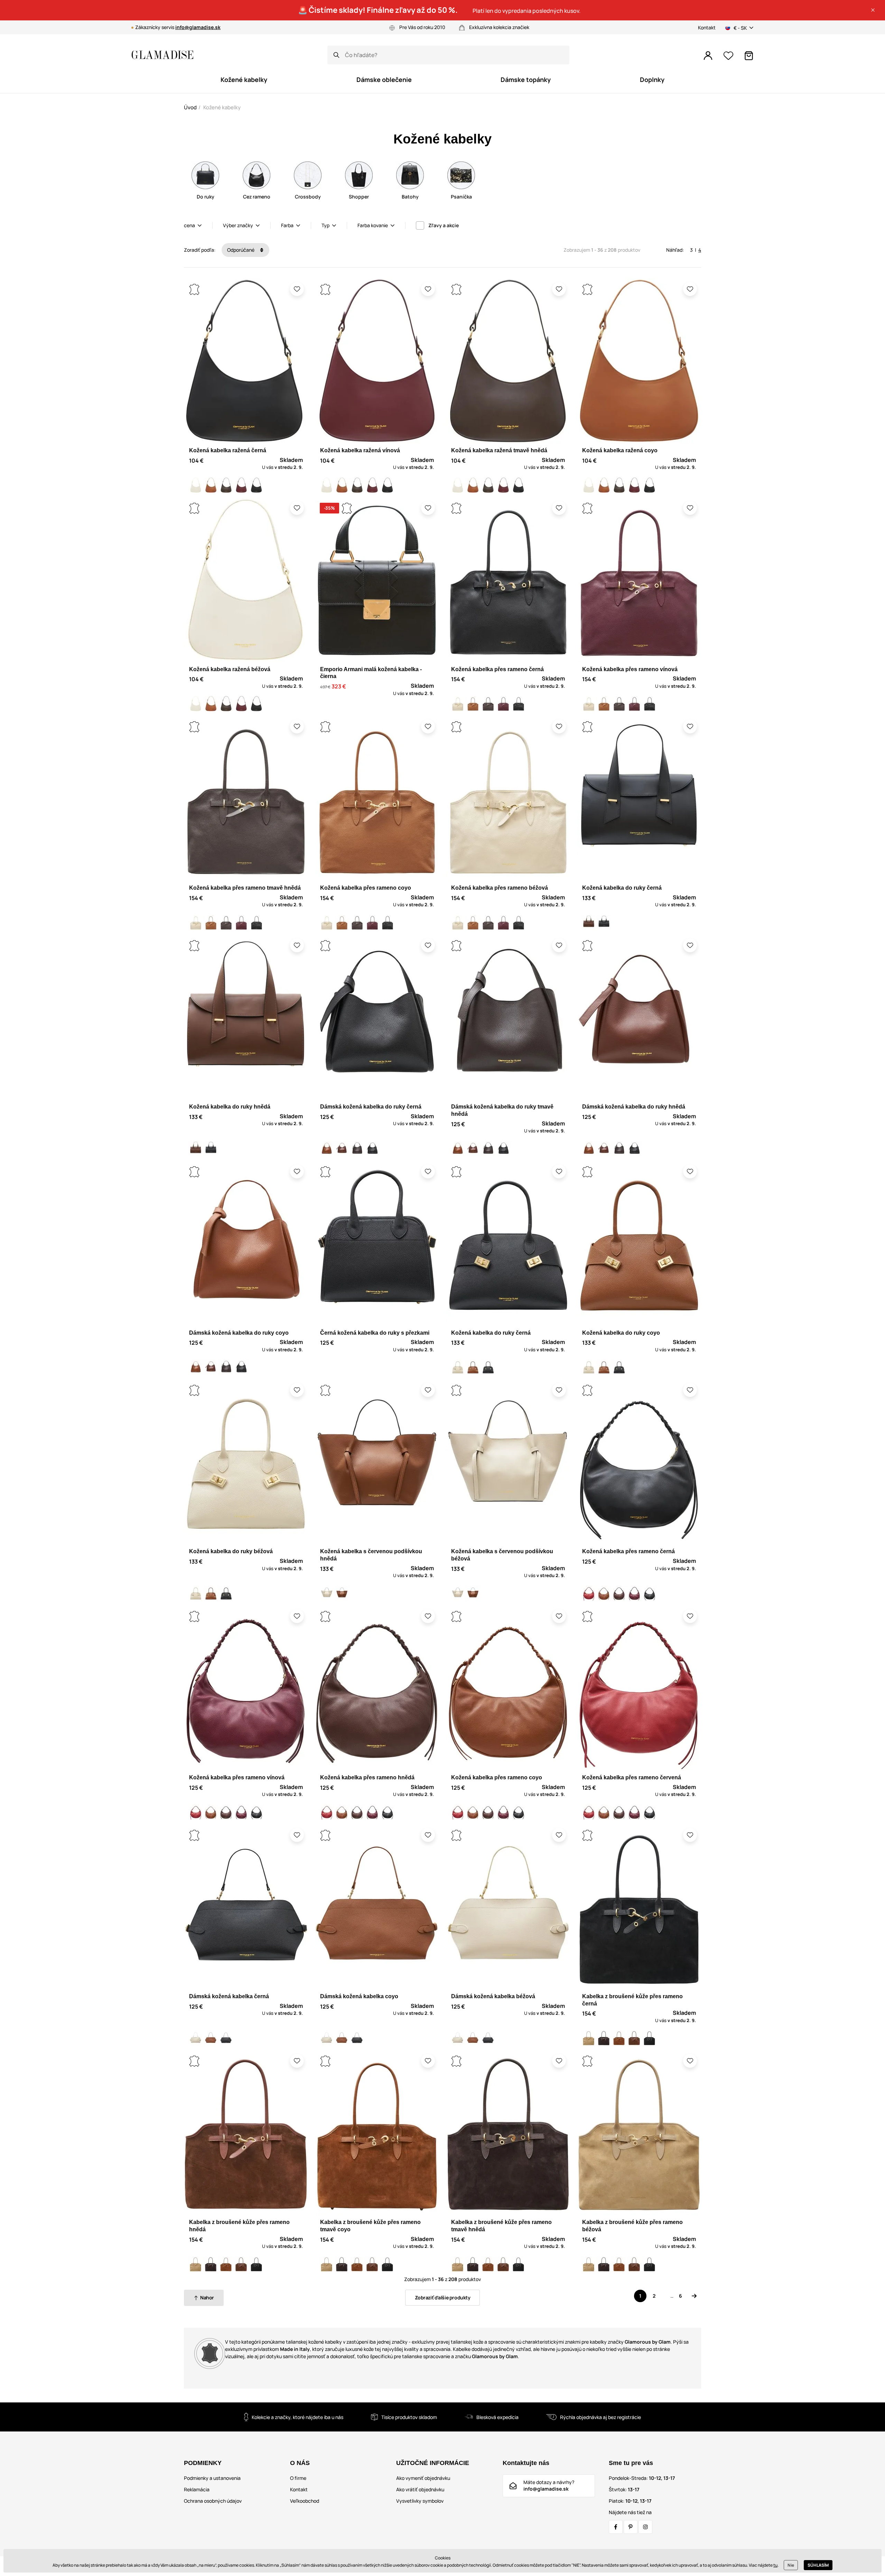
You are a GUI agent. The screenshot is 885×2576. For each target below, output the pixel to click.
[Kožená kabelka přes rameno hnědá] (619, 1593)
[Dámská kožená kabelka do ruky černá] (372, 1149)
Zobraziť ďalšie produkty (443, 2297)
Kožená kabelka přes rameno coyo (366, 888)
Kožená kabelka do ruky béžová (231, 1551)
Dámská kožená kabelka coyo (359, 1996)
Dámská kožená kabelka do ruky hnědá (634, 1107)
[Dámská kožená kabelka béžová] (196, 2038)
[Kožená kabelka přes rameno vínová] (503, 704)
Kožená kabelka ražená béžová (230, 669)
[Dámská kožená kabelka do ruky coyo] (327, 1149)
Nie (791, 2565)
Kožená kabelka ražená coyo (620, 450)
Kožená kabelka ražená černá (228, 450)
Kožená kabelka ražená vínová (360, 450)
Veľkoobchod (305, 2501)
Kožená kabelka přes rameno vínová (630, 669)
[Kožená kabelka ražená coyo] (211, 485)
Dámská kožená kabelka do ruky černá (371, 1107)
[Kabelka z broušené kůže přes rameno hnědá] (634, 2038)
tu (775, 2565)
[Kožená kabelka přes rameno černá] (519, 704)
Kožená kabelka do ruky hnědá (230, 1107)
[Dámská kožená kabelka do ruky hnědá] (342, 1149)
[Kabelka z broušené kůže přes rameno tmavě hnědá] (604, 2038)
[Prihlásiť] (708, 56)
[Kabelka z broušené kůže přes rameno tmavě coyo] (619, 2038)
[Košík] (749, 56)
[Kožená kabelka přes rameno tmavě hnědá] (488, 704)
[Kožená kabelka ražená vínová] (241, 485)
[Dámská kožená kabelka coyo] (211, 2038)
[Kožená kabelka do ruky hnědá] (589, 923)
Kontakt (707, 27)
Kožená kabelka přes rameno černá (497, 669)
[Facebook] (616, 2527)
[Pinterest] (631, 2527)
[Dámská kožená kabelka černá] (226, 2038)
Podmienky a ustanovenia (212, 2478)
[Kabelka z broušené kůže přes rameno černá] (650, 2038)
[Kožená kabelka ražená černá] (257, 485)
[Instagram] (645, 2527)
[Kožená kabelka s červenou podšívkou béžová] (327, 1593)
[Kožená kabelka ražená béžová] (196, 485)
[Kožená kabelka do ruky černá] (604, 923)
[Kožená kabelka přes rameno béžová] (458, 704)
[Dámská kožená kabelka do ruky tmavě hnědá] (357, 1149)
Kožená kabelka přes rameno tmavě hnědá (245, 888)
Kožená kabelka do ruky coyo (621, 1333)
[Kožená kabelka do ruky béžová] (458, 1367)
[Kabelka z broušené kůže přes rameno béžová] (589, 2038)
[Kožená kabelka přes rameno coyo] (473, 704)
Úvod (190, 107)
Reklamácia (197, 2489)
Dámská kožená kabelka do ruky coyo (239, 1333)
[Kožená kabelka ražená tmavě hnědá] (226, 485)
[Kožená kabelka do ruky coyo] (473, 1367)
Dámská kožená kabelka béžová (493, 1996)
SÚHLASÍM (818, 2565)
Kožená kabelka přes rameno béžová (500, 888)
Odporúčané (241, 250)
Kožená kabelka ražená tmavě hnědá (499, 450)
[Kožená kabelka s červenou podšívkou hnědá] (342, 1593)
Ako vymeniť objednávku (423, 2478)
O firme (298, 2478)
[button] (873, 10)
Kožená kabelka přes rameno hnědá (367, 1777)
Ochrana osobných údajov (213, 2501)
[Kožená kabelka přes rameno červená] (589, 1593)
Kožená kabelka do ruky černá (622, 888)
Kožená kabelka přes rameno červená (632, 1777)
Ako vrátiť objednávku (420, 2489)
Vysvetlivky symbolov (420, 2501)
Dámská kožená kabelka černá (229, 1996)
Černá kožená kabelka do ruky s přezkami (375, 1333)
